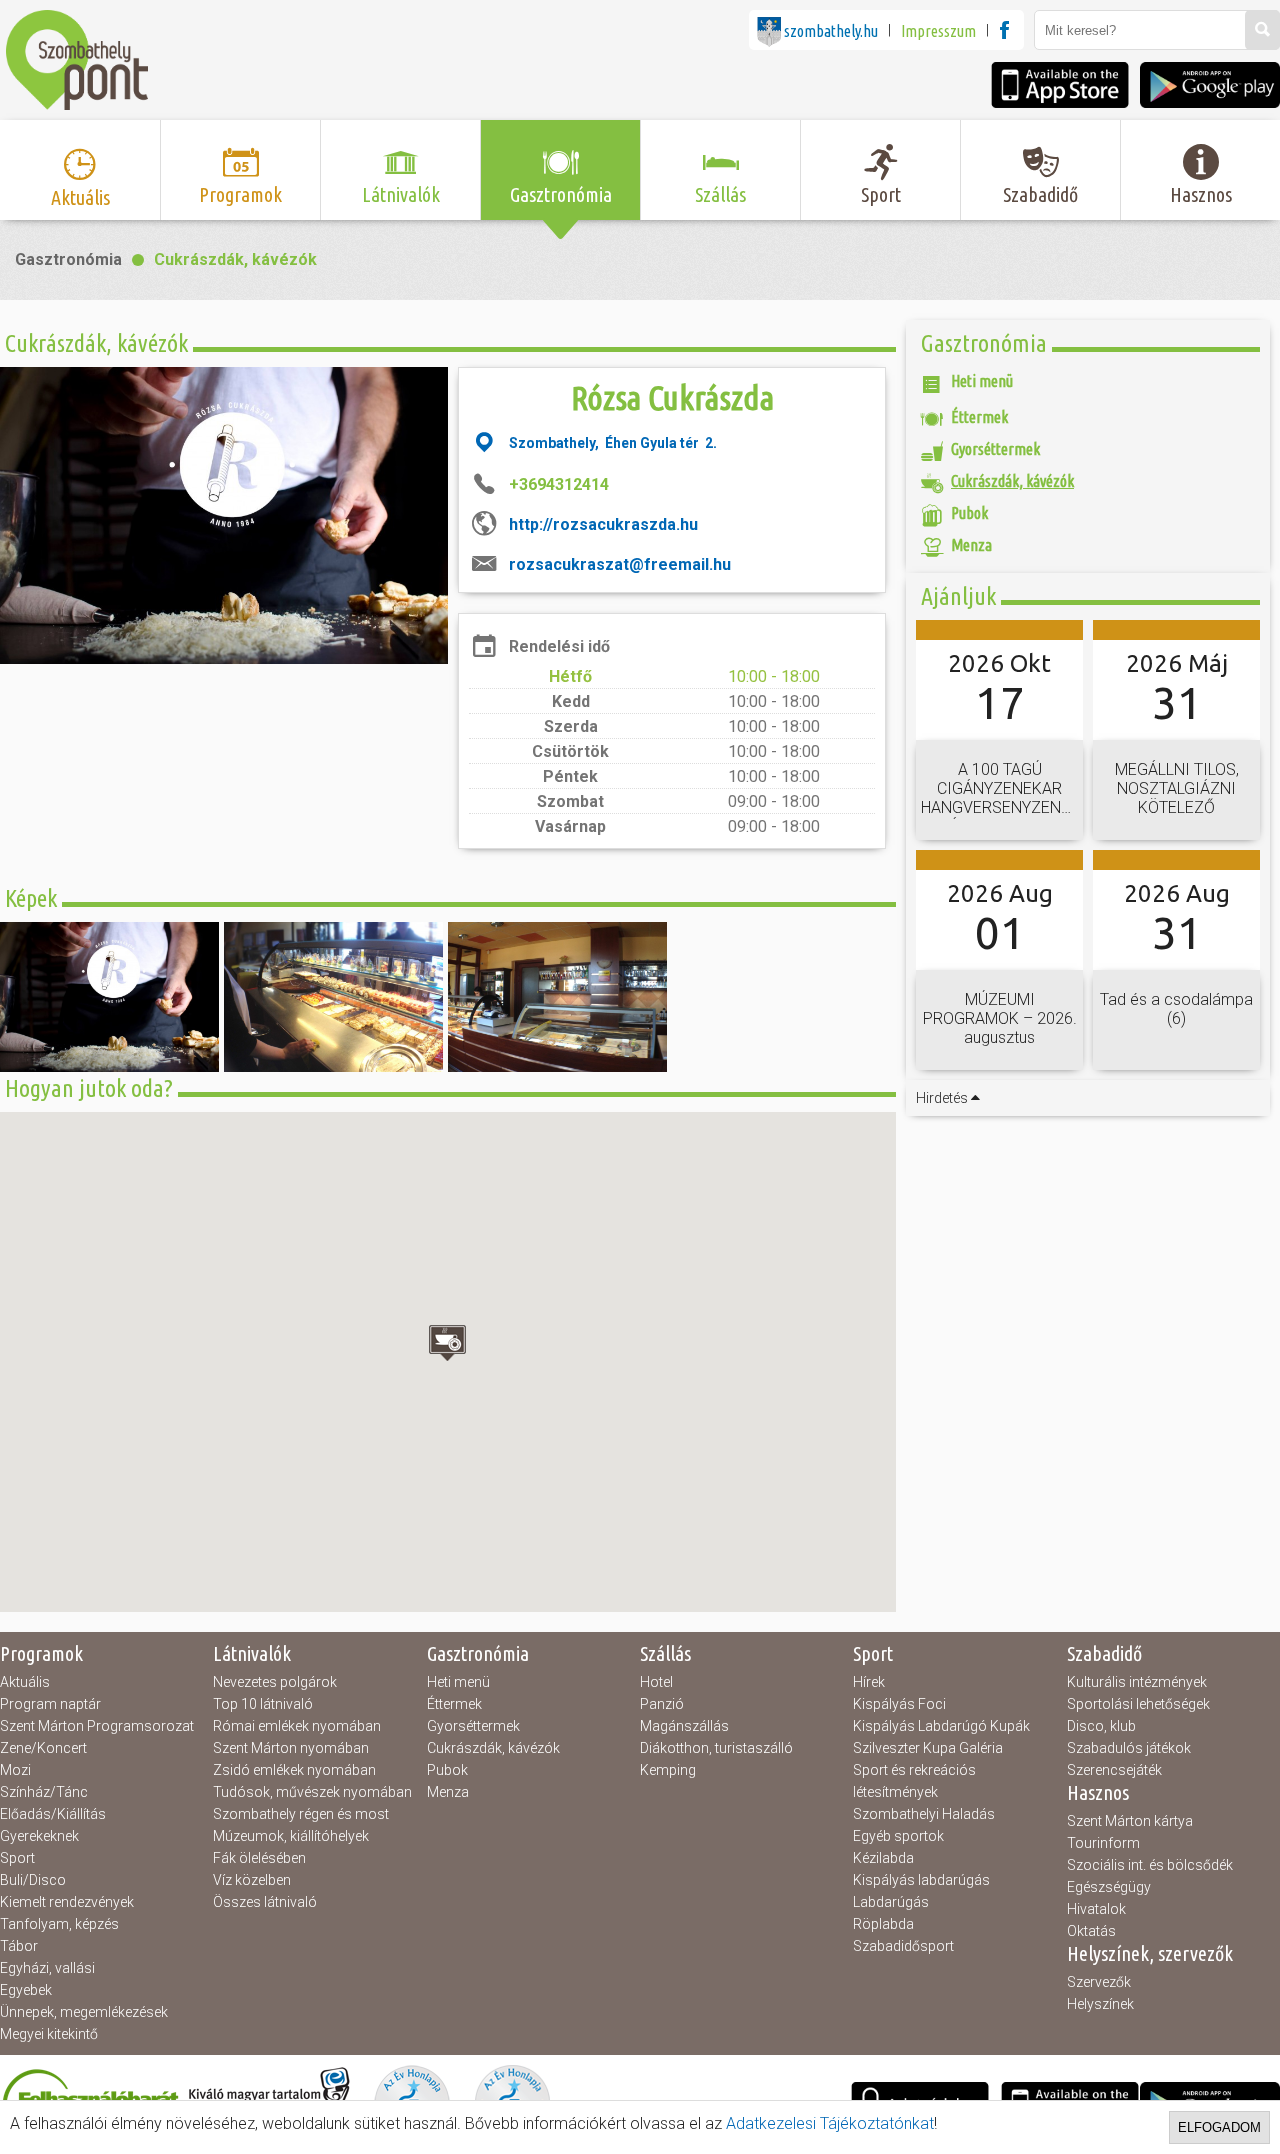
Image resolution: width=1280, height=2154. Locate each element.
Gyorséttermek (473, 1726)
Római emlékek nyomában (297, 1726)
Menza (448, 1792)
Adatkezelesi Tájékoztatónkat (830, 2123)
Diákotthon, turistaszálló (716, 1748)
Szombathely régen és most (301, 1814)
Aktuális (25, 1682)
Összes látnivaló (265, 1902)
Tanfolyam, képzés (59, 1924)
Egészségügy (1109, 1887)
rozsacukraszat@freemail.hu (620, 564)
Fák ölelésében (259, 1858)
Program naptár (50, 1704)
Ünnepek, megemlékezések (84, 2012)
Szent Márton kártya (1130, 1821)
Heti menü (458, 1682)
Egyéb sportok (898, 1836)
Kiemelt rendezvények (67, 1902)
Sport (17, 1858)
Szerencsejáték (1114, 1770)
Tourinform (1103, 1843)
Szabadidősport (903, 1946)
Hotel (656, 1682)
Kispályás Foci (899, 1704)
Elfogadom (1219, 2127)
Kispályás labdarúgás (921, 1880)
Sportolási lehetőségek (1138, 1704)
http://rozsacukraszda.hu (603, 524)
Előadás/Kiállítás (53, 1814)
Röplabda (883, 1924)
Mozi (15, 1770)
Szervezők (1099, 1982)
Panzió (662, 1704)
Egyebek (26, 1990)
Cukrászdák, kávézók (235, 259)
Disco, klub (1101, 1726)
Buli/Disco (33, 1880)
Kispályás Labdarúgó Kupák (941, 1726)
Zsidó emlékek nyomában (294, 1770)
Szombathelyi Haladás (924, 1814)
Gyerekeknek (39, 1836)
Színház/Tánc (44, 1792)
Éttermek (454, 1704)
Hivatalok (1096, 1909)
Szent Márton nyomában (291, 1748)
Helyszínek (1100, 2004)
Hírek (869, 1682)
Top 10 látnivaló (263, 1704)
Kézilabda (883, 1858)
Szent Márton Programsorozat (97, 1726)
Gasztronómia (68, 259)
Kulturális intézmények (1137, 1682)
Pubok (447, 1770)
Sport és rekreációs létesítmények (914, 1781)
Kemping (668, 1770)
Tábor (19, 1946)
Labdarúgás (891, 1902)
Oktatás (1091, 1931)
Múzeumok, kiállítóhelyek (291, 1836)
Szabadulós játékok (1129, 1748)
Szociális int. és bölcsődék (1150, 1865)
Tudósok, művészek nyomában (312, 1792)
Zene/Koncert (43, 1748)
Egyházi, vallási (47, 1968)
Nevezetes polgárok (275, 1682)
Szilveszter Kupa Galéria (928, 1748)
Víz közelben (252, 1880)
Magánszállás (684, 1726)
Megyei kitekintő (49, 2034)
